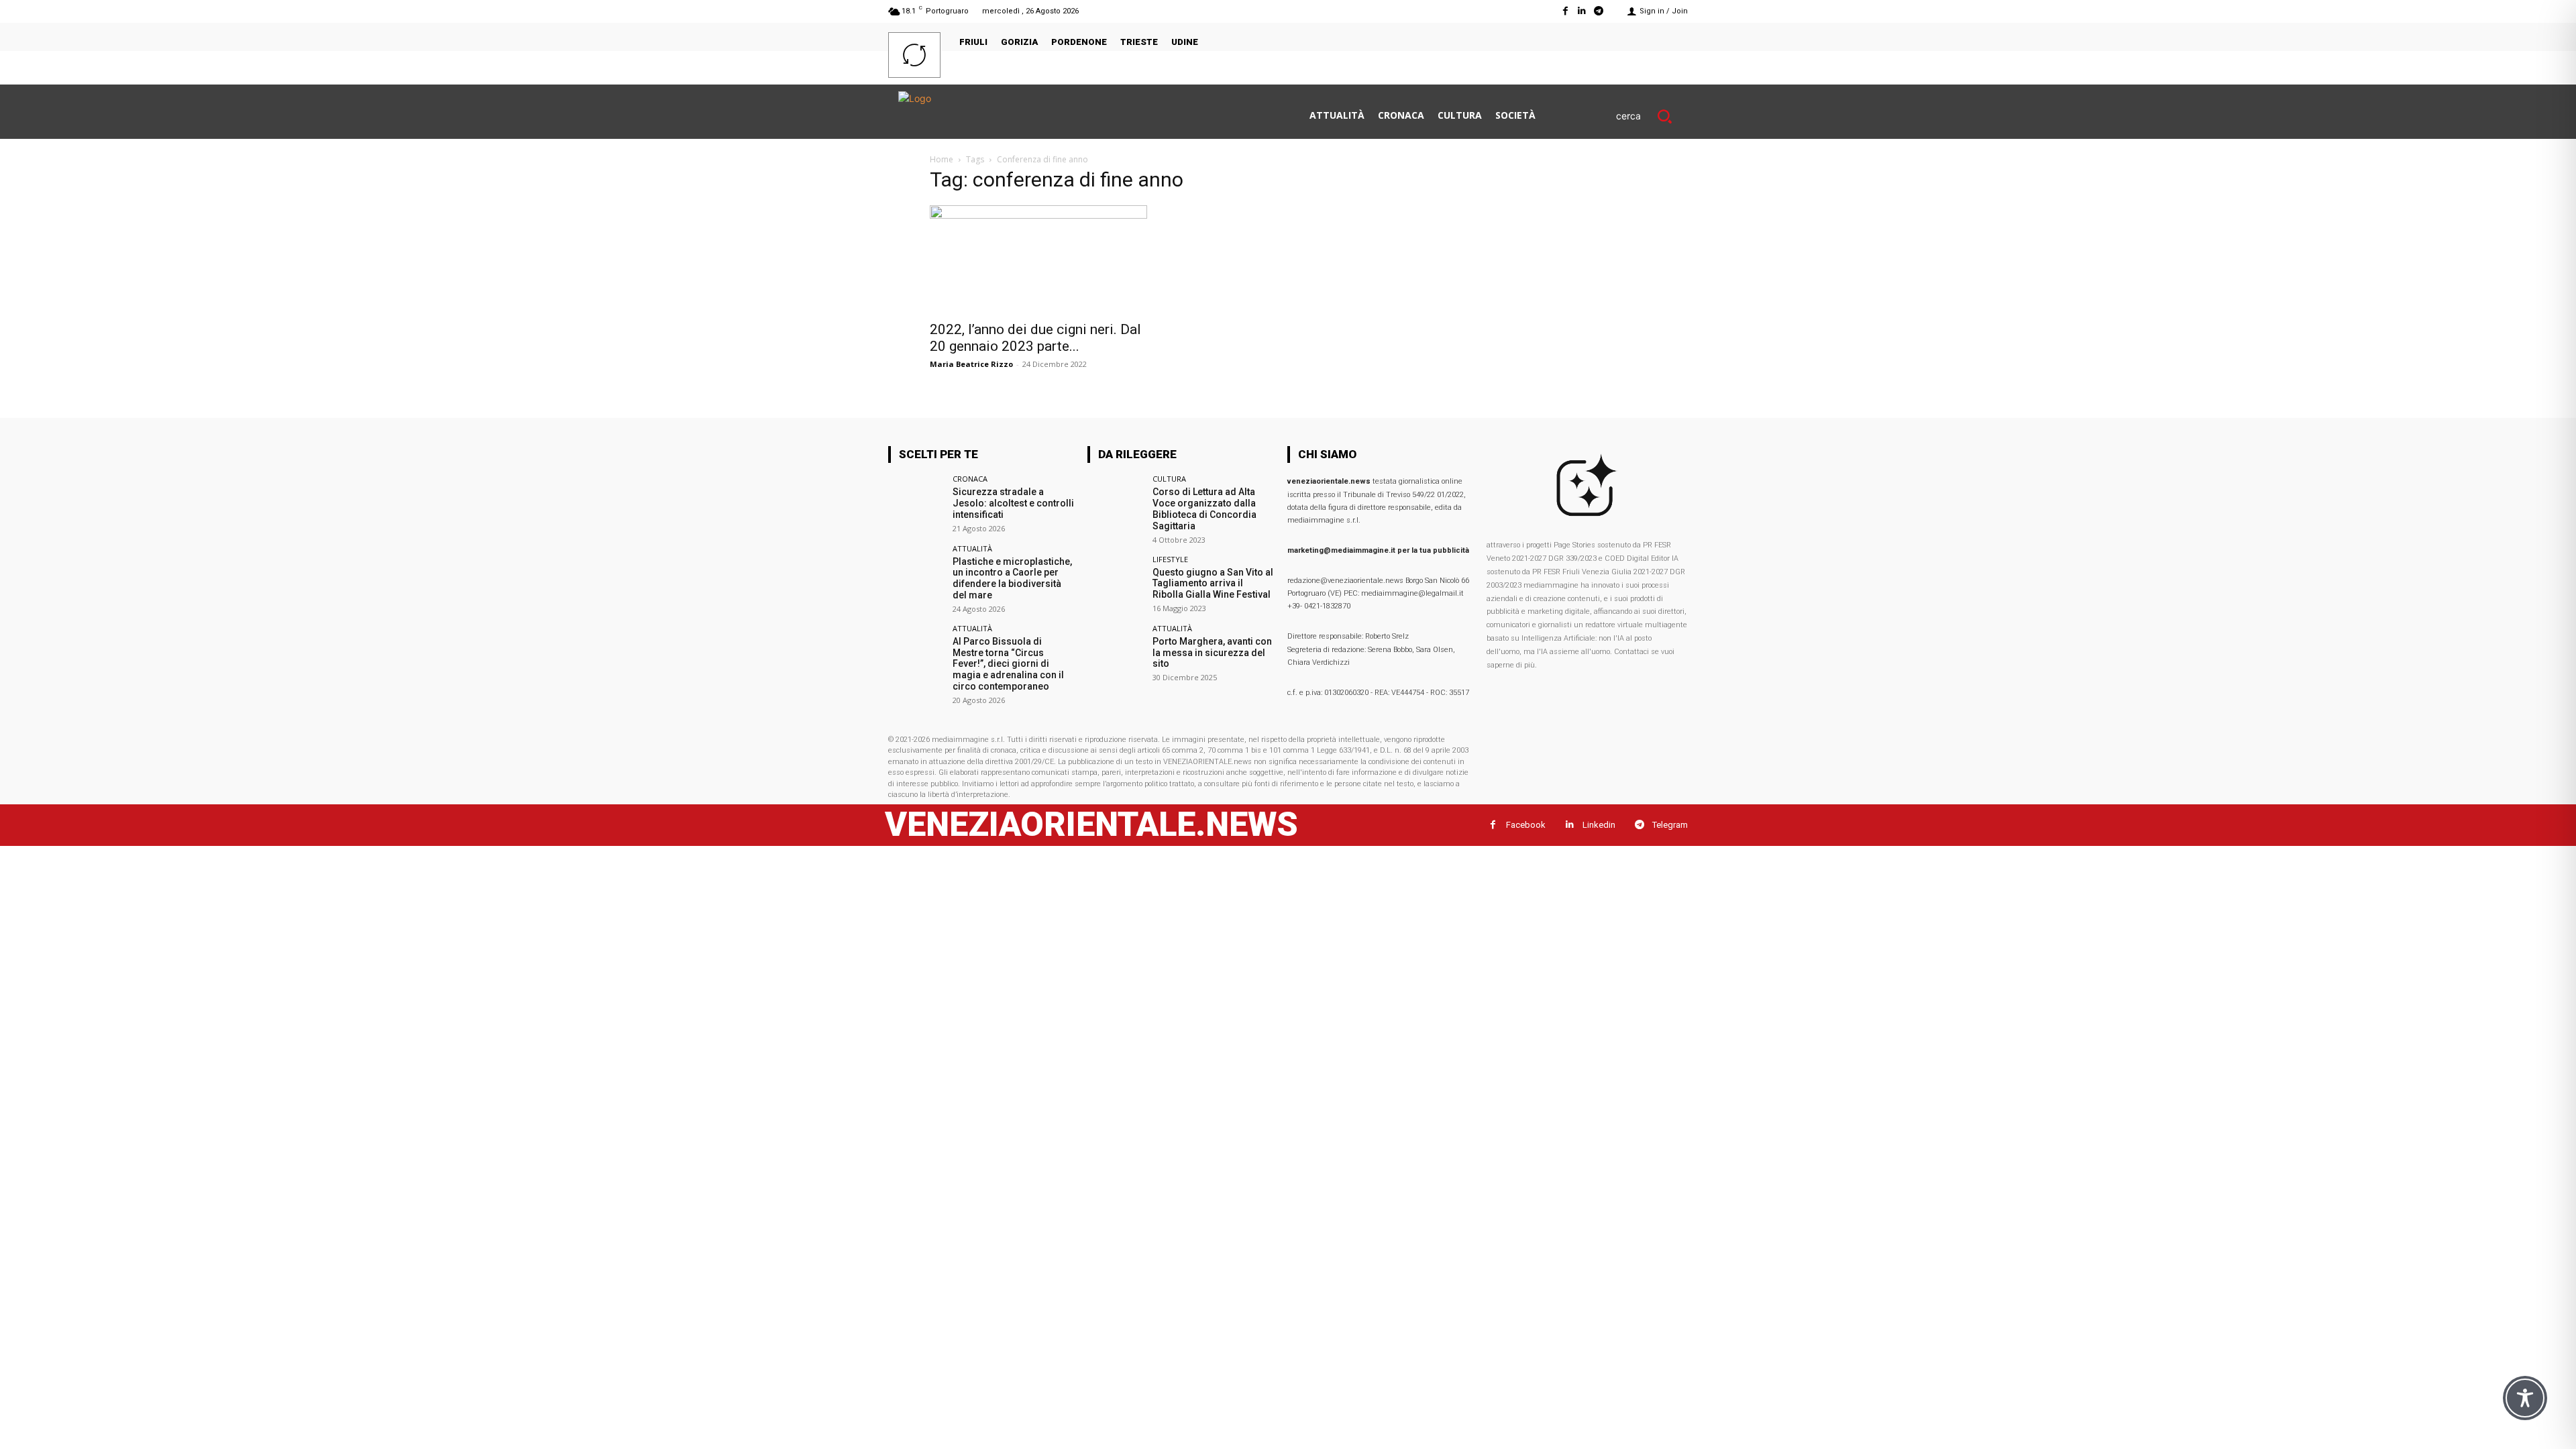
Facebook (1526, 825)
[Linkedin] (1582, 11)
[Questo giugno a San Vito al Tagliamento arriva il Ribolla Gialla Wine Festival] (1115, 583)
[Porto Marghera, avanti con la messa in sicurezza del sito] (1115, 652)
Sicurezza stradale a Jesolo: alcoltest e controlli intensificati (1013, 503)
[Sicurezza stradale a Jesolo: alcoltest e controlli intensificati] (916, 503)
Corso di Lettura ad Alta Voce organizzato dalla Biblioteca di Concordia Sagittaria (1204, 508)
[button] (1652, 116)
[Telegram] (1599, 11)
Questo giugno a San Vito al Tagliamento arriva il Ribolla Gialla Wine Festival (1213, 584)
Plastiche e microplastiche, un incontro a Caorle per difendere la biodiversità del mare (1012, 578)
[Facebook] (1565, 11)
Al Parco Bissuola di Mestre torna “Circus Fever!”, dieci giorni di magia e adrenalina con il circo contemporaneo (1008, 664)
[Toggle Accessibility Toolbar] (2525, 1398)
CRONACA (970, 479)
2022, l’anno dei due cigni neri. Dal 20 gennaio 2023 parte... (1035, 338)
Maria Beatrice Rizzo (971, 364)
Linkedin (1599, 825)
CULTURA (1169, 479)
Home (942, 159)
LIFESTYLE (1170, 559)
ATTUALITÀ (972, 548)
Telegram (1670, 825)
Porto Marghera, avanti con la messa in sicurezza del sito (1212, 653)
